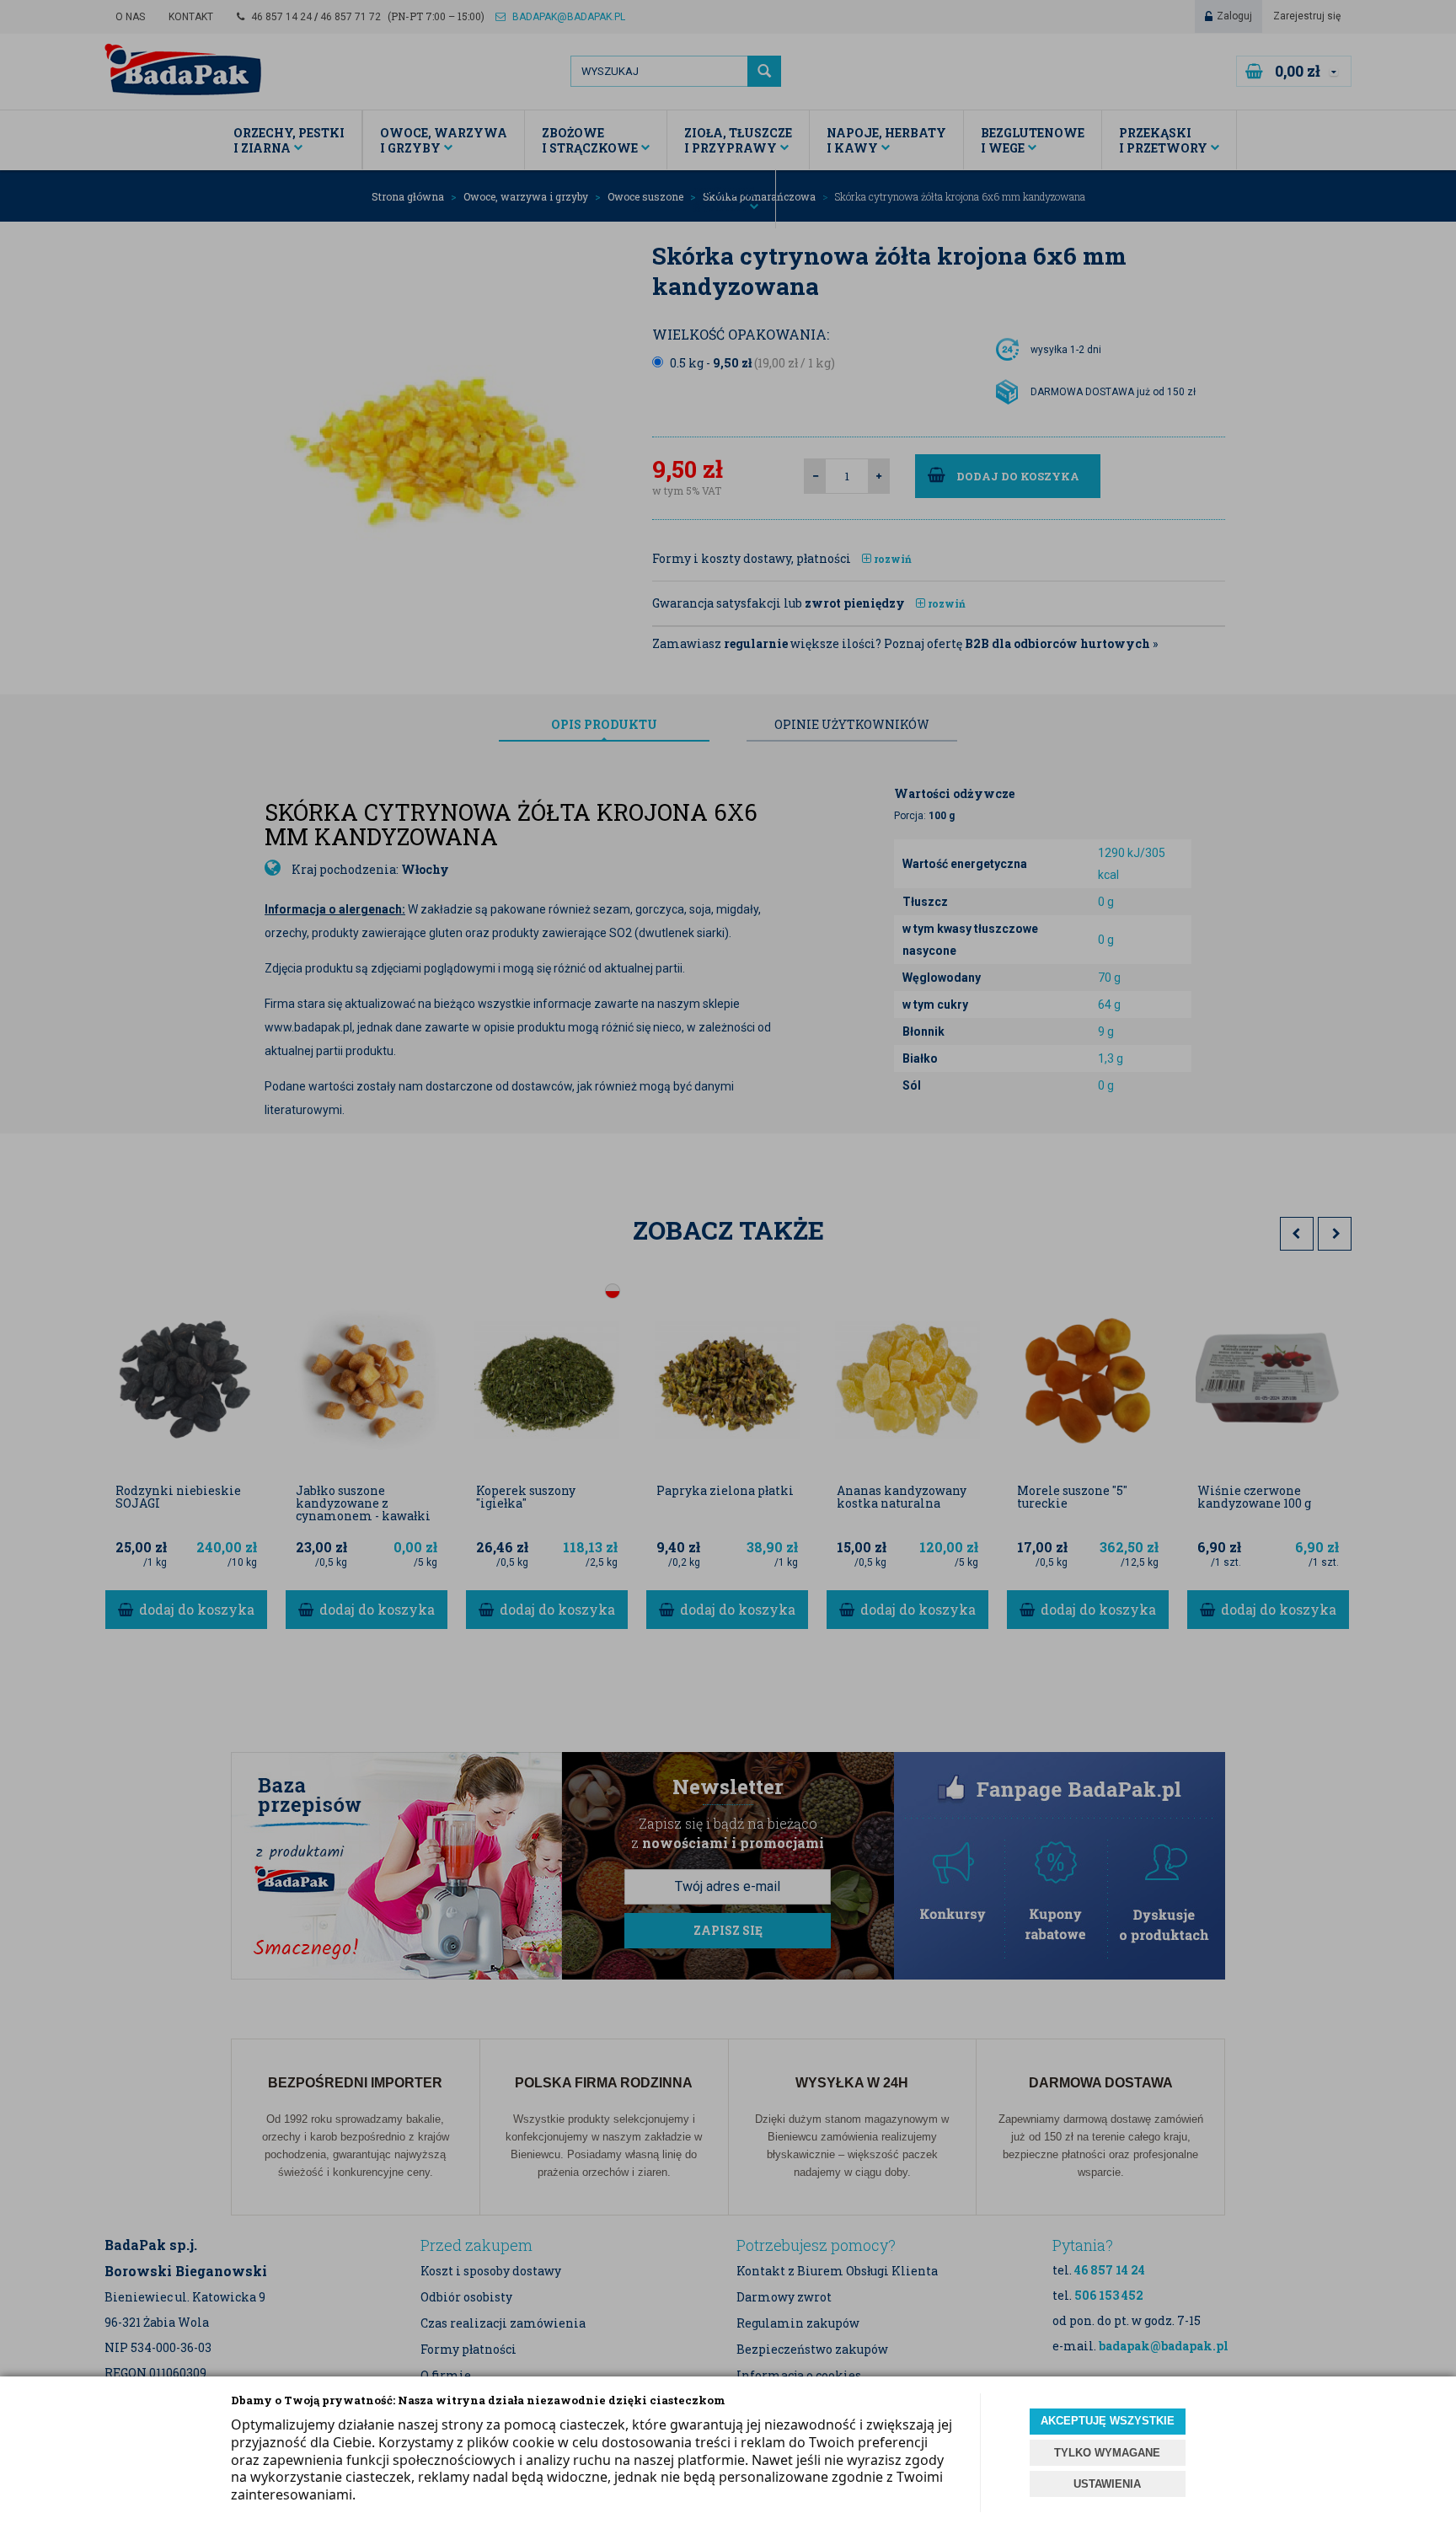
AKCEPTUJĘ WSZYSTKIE (1108, 2421)
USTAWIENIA (1107, 2484)
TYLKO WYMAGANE (1107, 2453)
